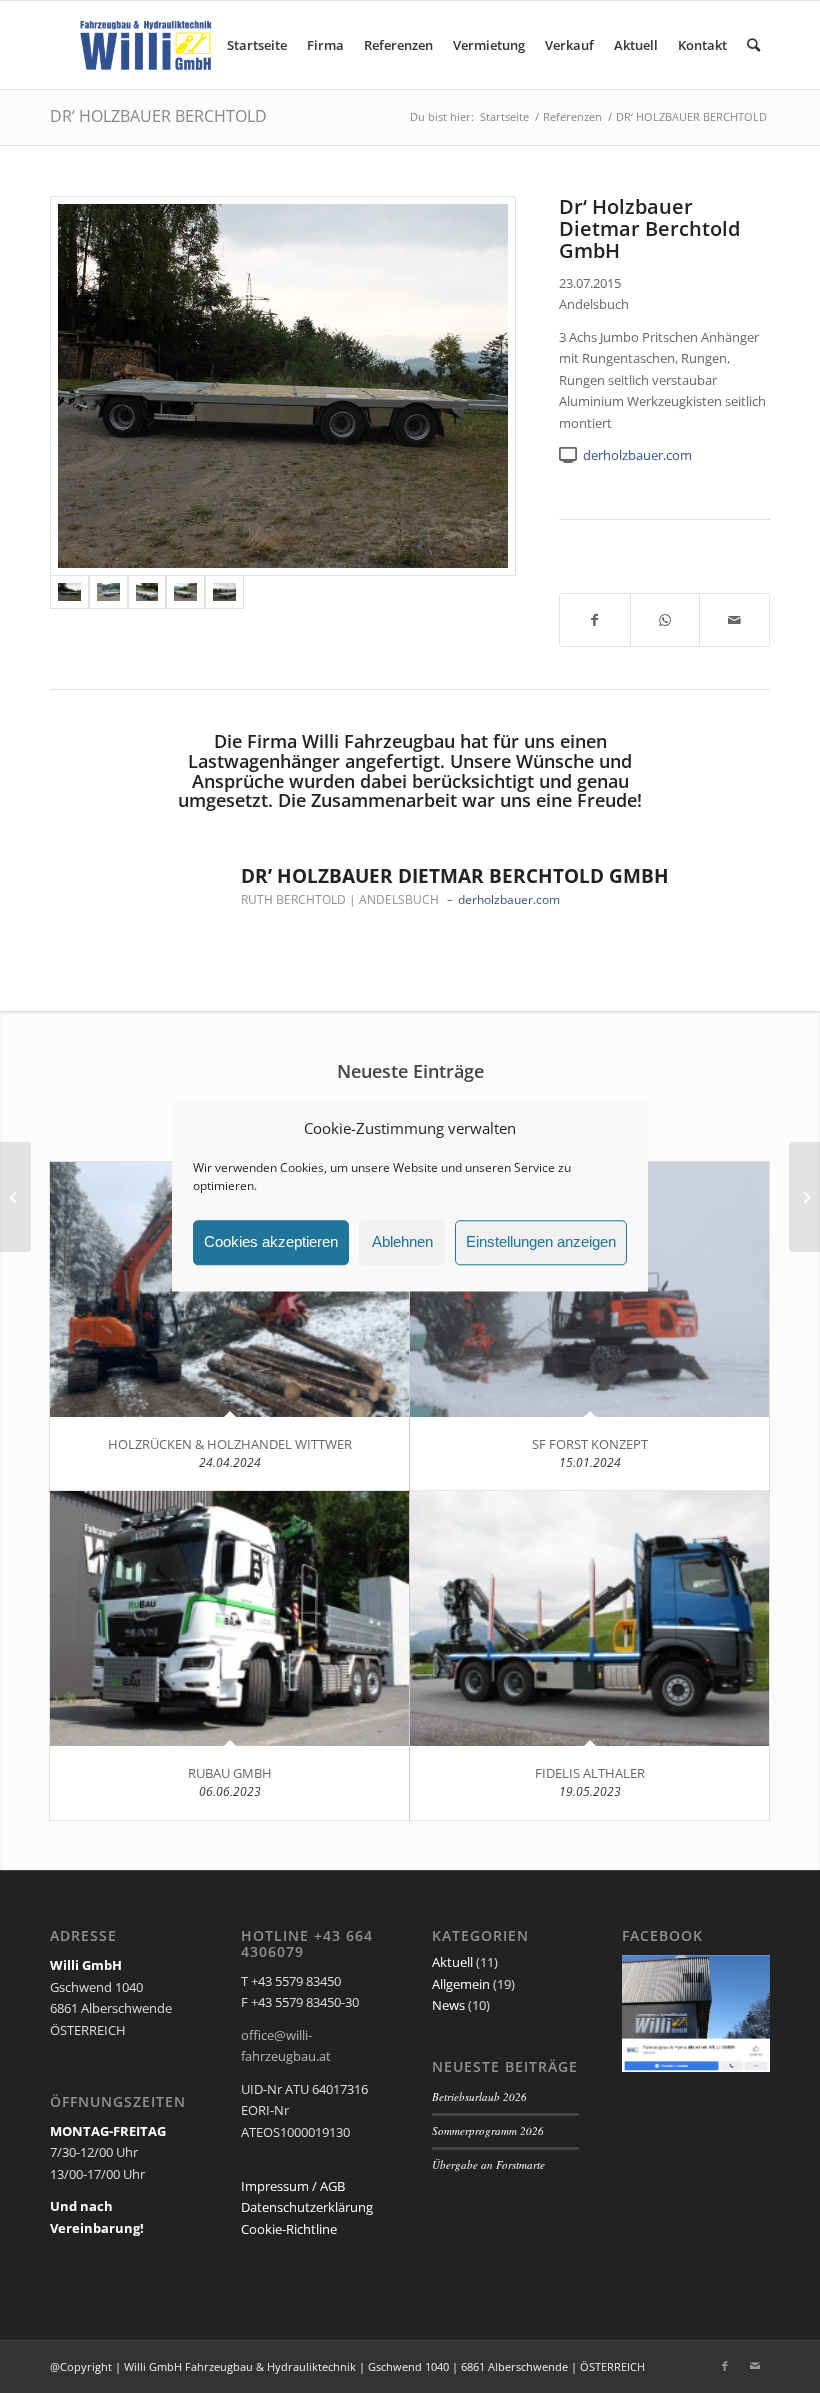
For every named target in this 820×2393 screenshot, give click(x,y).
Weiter (725, 761)
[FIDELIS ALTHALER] (589, 1618)
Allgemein (461, 1984)
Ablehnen (402, 1242)
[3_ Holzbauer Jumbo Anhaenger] (147, 592)
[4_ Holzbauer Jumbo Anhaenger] (108, 592)
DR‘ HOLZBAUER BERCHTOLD (158, 116)
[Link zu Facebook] (725, 2366)
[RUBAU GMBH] (229, 1618)
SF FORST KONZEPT (590, 1444)
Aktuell (452, 1962)
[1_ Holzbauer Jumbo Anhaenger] (224, 592)
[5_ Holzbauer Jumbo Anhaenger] (283, 386)
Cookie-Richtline (289, 2229)
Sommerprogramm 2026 (488, 2130)
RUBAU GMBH (230, 1773)
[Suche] (753, 45)
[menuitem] (257, 45)
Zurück (95, 761)
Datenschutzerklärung (307, 2207)
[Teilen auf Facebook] (595, 620)
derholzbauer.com (637, 455)
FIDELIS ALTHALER (590, 1773)
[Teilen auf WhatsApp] (665, 620)
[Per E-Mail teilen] (734, 620)
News (448, 2005)
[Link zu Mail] (755, 2366)
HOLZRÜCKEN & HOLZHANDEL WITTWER (230, 1444)
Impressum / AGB (293, 2186)
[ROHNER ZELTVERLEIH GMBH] (15, 1197)
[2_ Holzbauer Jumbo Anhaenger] (185, 592)
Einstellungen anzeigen (541, 1242)
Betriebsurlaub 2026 (479, 2096)
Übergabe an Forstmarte (488, 2164)
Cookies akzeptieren (271, 1242)
